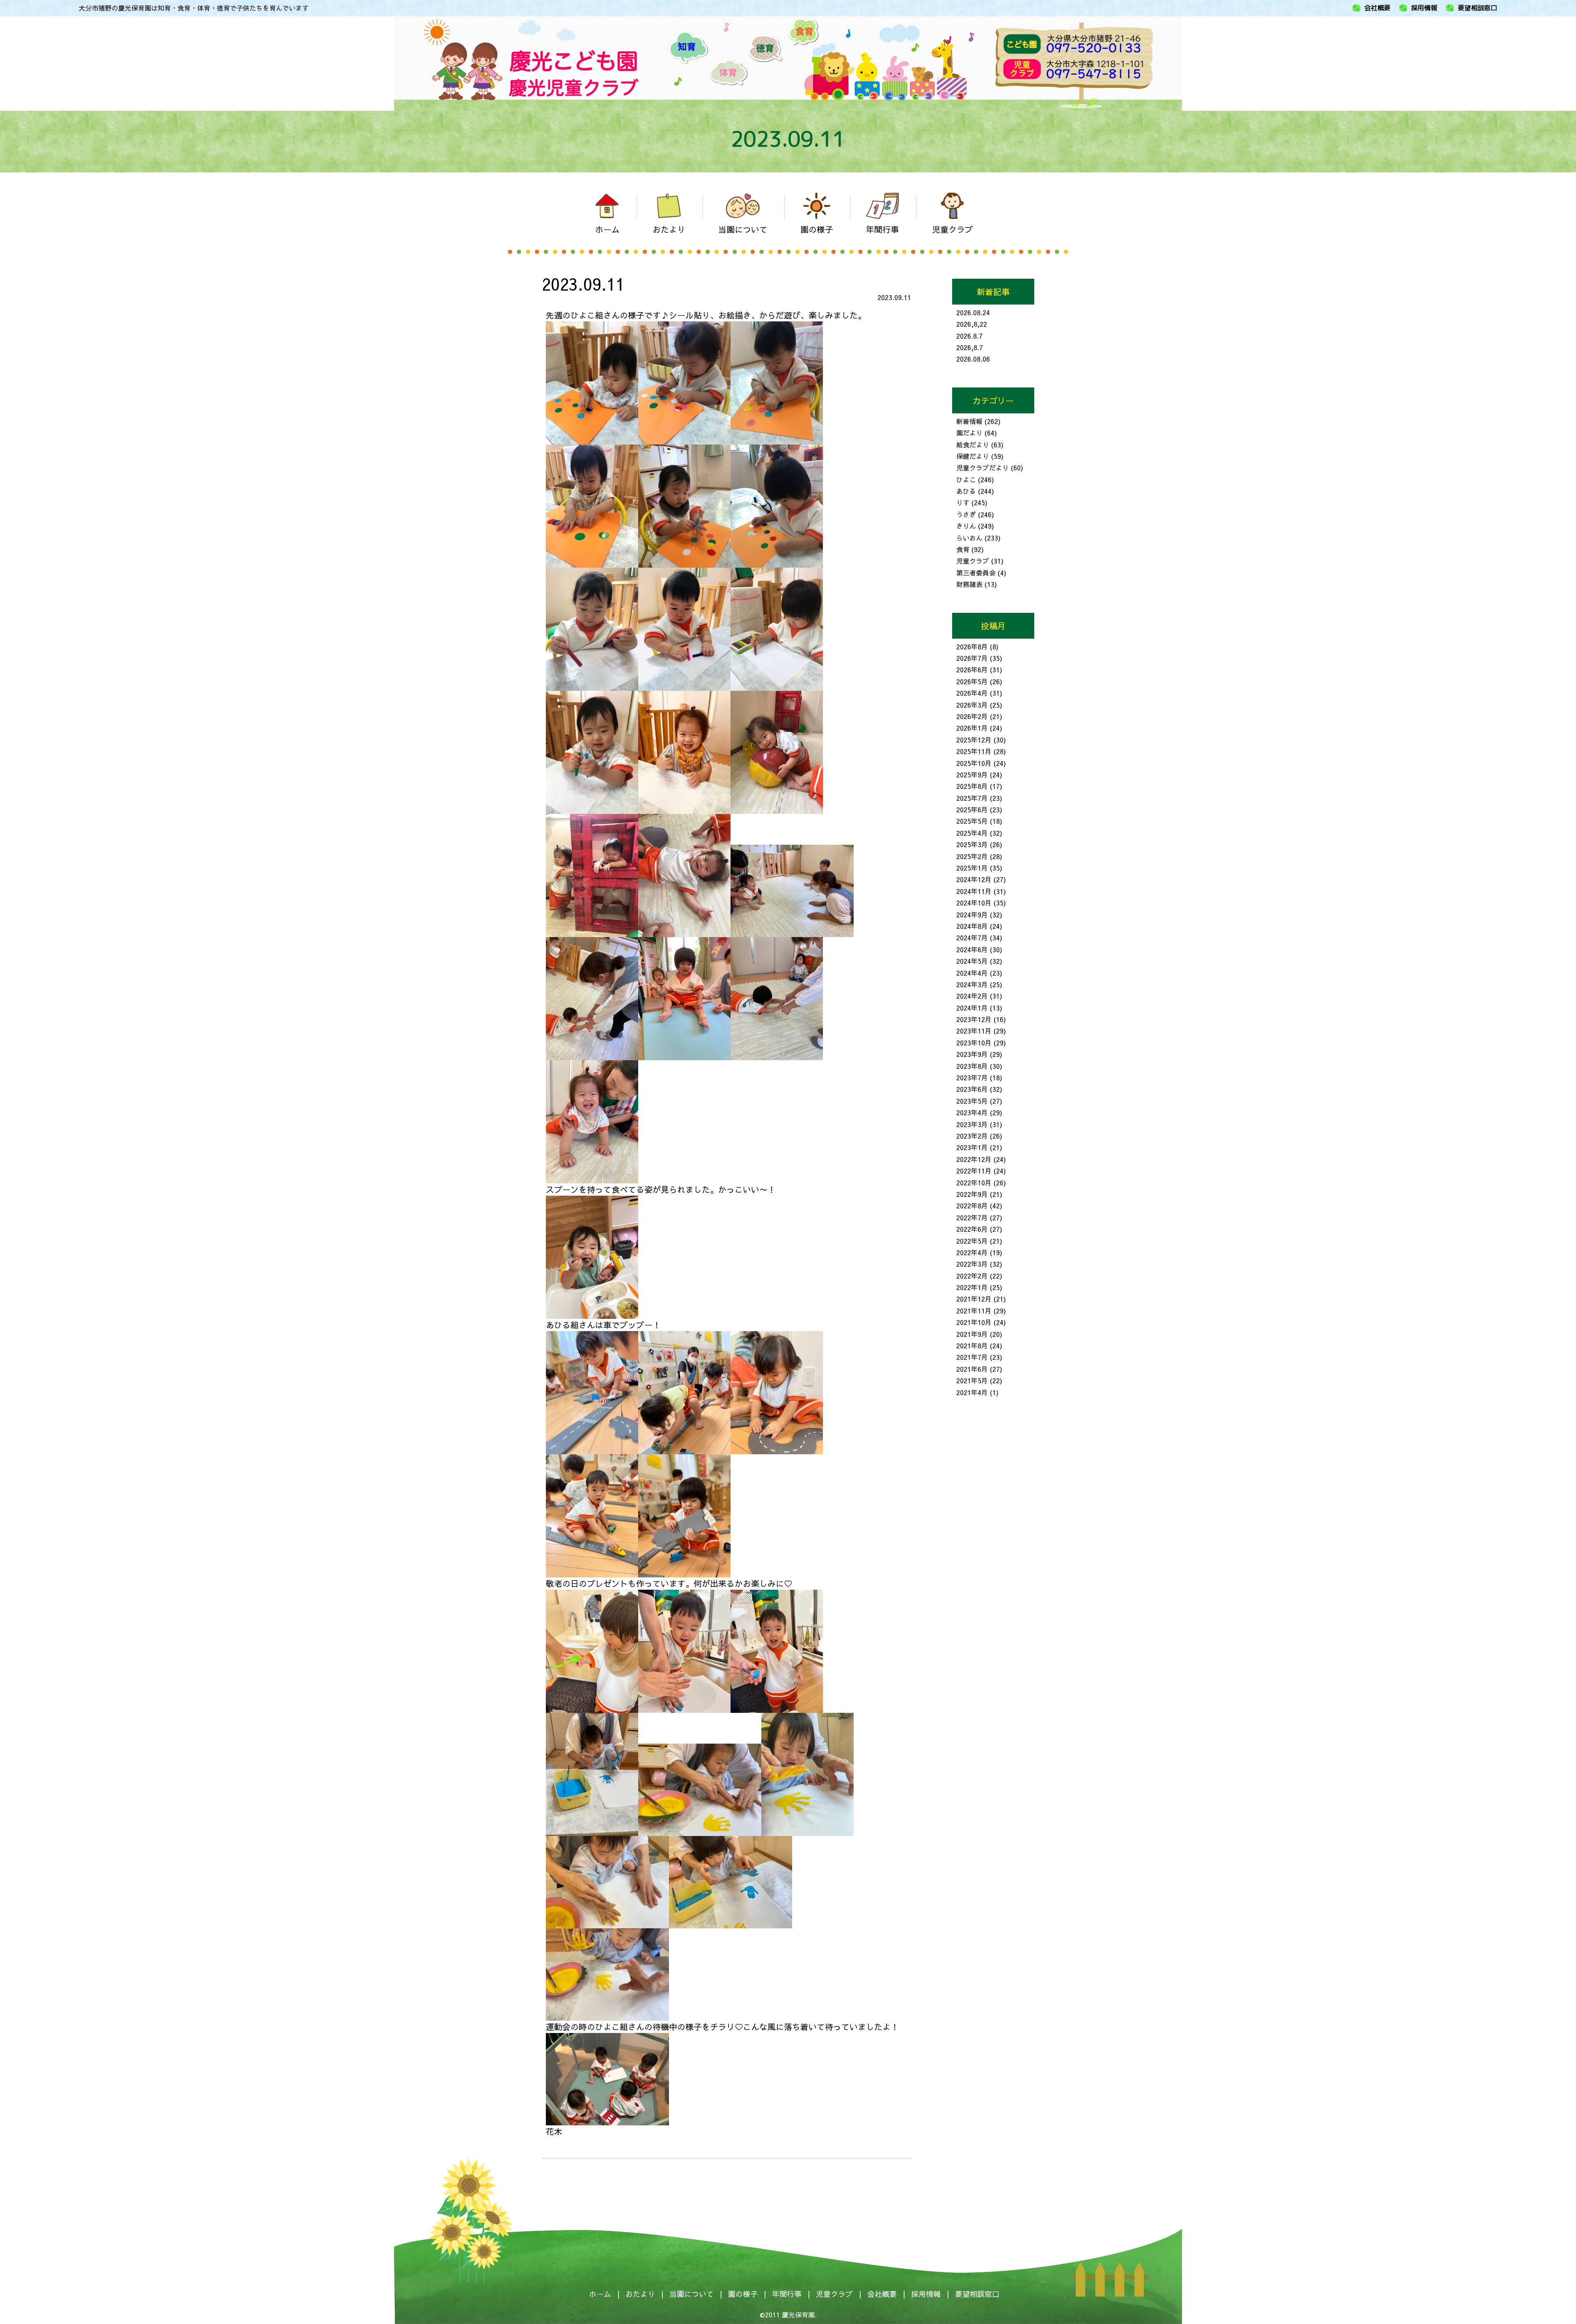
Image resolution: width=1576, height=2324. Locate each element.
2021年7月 (972, 1357)
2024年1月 (972, 1008)
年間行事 (787, 2294)
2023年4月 (972, 1112)
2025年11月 (974, 751)
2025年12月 (974, 740)
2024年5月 (972, 961)
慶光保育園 (798, 2315)
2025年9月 (972, 775)
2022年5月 (972, 1241)
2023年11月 (974, 1031)
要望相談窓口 (1477, 8)
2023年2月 (972, 1136)
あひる (966, 491)
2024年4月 (972, 973)
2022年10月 (974, 1183)
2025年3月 (972, 844)
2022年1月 (972, 1287)
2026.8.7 (969, 336)
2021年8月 (972, 1345)
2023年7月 (972, 1077)
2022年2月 (972, 1276)
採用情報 (1424, 8)
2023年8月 (972, 1066)
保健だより (973, 456)
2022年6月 (972, 1229)
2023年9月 (972, 1054)
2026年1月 (972, 728)
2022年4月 (972, 1252)
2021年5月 (972, 1380)
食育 (963, 549)
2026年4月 (972, 693)
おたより (640, 2294)
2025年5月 (972, 821)
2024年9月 (972, 914)
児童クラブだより (983, 468)
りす (963, 502)
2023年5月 (972, 1101)
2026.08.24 (973, 312)
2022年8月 (972, 1206)
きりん (966, 526)
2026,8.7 (970, 347)
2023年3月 (972, 1124)
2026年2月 (972, 716)
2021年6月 (972, 1369)
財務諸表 (969, 584)
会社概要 (1377, 8)
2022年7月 (972, 1217)
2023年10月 (974, 1043)
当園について (692, 2294)
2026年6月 (972, 669)
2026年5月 (972, 681)
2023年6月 (972, 1089)
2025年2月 (972, 856)
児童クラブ (973, 561)
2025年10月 (974, 763)
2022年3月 (972, 1264)
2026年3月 (972, 705)
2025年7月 (972, 798)
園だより (969, 433)
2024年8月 (972, 926)
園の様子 (743, 2294)
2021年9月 (972, 1334)
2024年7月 (972, 937)
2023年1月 (972, 1147)
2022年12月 (974, 1159)
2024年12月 (974, 879)
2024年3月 (972, 984)
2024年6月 (972, 949)
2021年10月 (974, 1322)
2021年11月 (974, 1311)
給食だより (973, 445)
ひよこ (966, 479)
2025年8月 (972, 786)
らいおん (969, 538)
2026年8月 (972, 646)
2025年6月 (972, 809)
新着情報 (969, 421)
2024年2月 (972, 996)
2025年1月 (972, 868)
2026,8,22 (972, 324)
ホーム (600, 2294)
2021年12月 (974, 1299)
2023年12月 (974, 1019)
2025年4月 (972, 833)
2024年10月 (974, 903)
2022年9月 (972, 1194)
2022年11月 (974, 1171)
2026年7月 (972, 658)
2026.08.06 (973, 359)
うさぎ (966, 514)
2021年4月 (972, 1392)
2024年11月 (974, 891)
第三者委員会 (976, 573)
